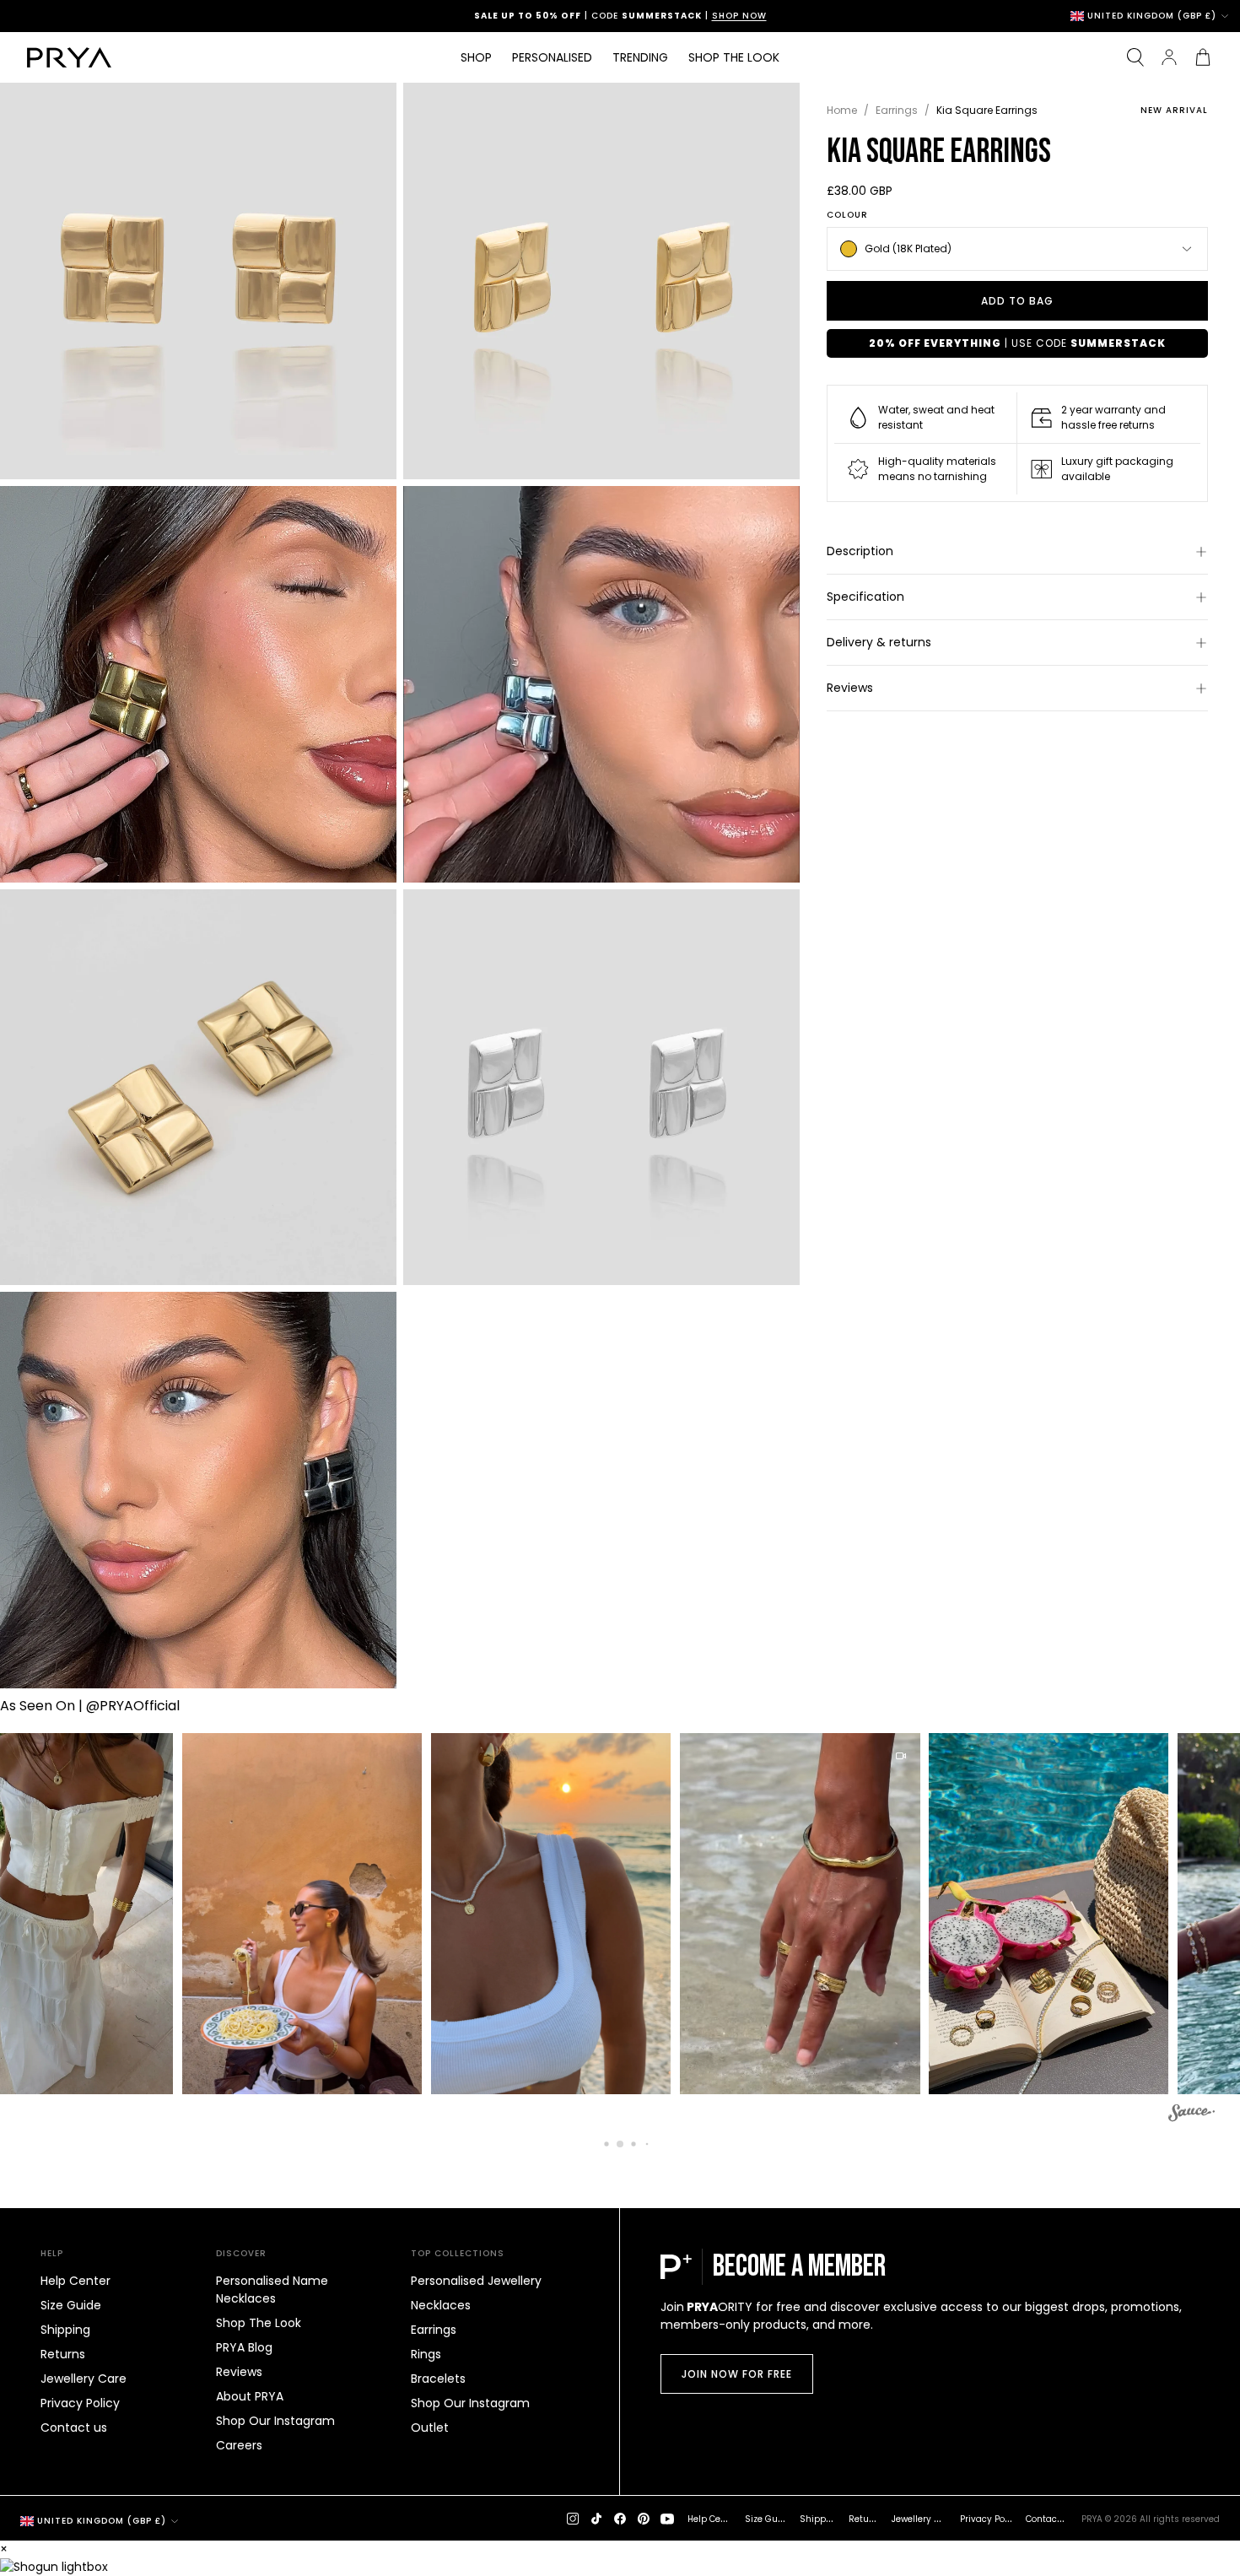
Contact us (74, 2427)
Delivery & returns (879, 642)
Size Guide (71, 2305)
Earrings (897, 110)
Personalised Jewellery (476, 2281)
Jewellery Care (84, 2379)
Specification (865, 597)
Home (842, 110)
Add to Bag (1017, 301)
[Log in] (1169, 57)
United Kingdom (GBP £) (1152, 16)
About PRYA (250, 2396)
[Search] (1135, 57)
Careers (239, 2445)
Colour (847, 215)
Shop (476, 57)
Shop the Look (734, 57)
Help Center (75, 2281)
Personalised (552, 57)
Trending (640, 57)
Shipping (65, 2330)
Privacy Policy (80, 2403)
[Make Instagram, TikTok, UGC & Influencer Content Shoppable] (1191, 2115)
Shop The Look (259, 2323)
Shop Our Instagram (275, 2421)
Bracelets (438, 2379)
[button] (286, 1914)
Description (860, 551)
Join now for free (737, 2374)
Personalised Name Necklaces (272, 2290)
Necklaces (441, 2305)
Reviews (850, 688)
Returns (63, 2354)
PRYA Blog (244, 2347)
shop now (739, 16)
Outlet (430, 2427)
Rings (426, 2354)
